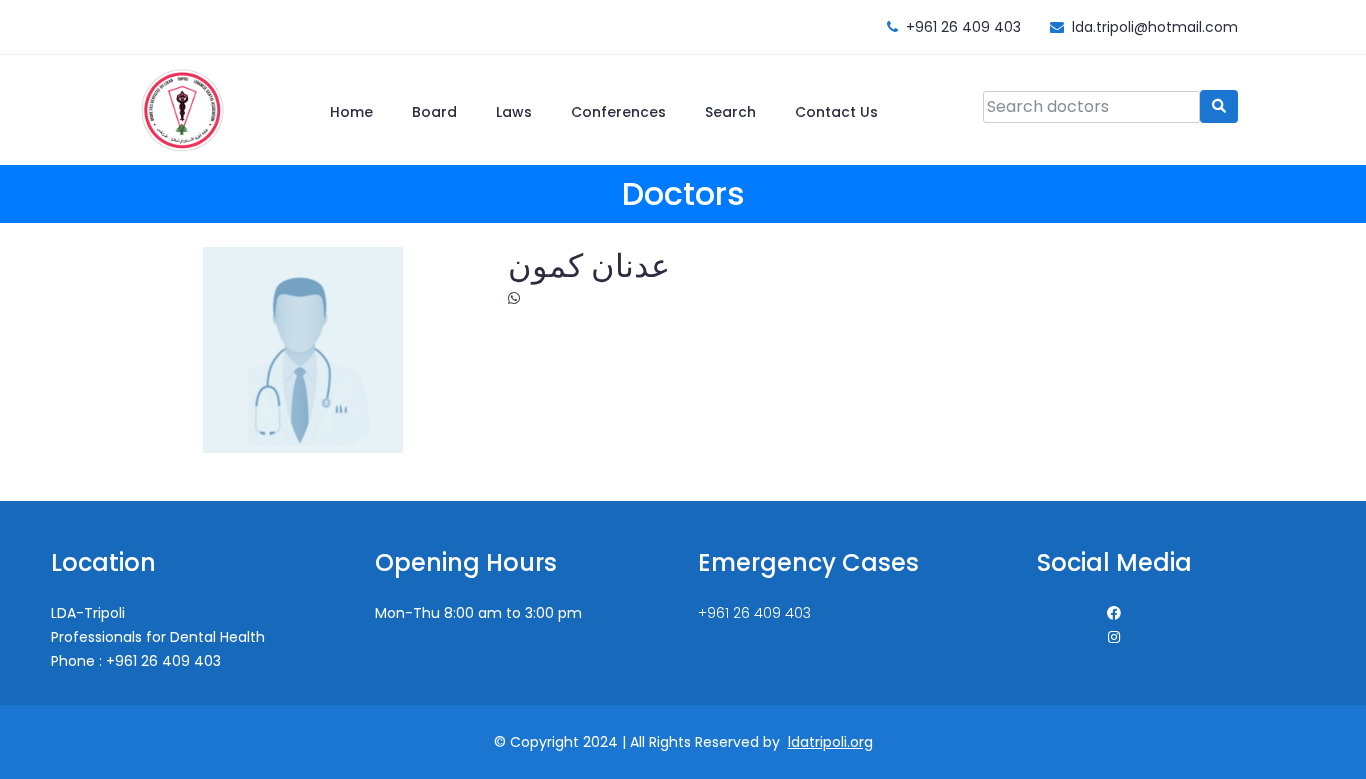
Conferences (618, 112)
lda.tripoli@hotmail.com (1155, 27)
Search (730, 112)
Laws (514, 112)
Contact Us (836, 112)
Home (351, 112)
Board (434, 112)
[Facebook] (1114, 613)
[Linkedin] (1114, 637)
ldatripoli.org (830, 742)
